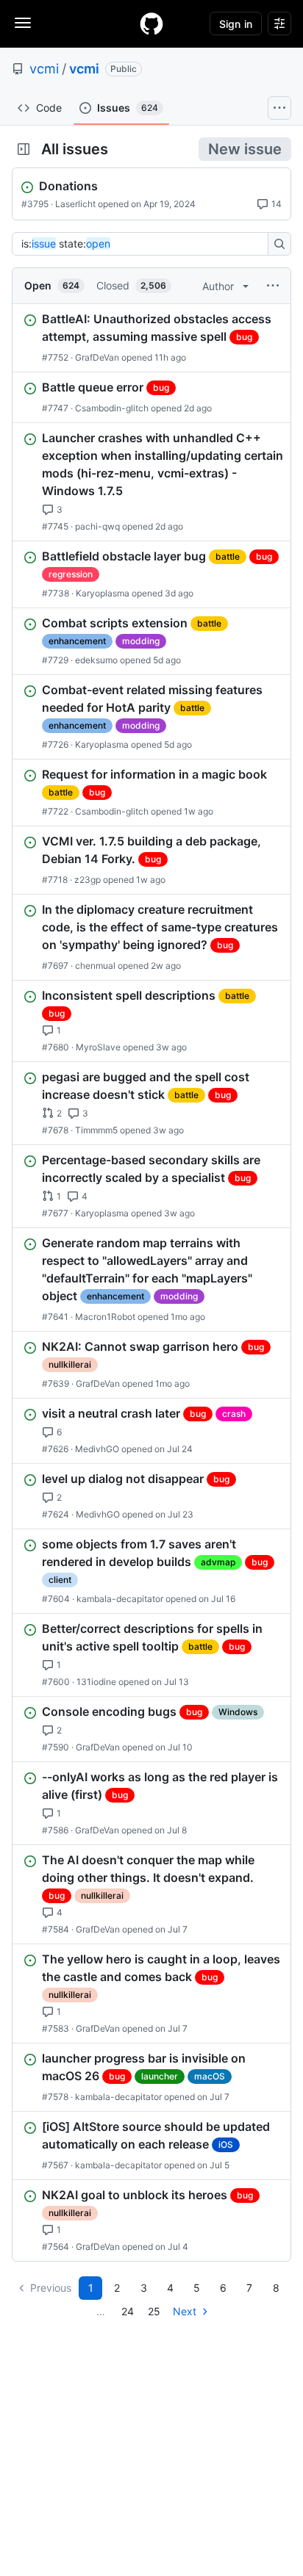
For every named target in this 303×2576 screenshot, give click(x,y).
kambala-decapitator (120, 1599)
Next (185, 2311)
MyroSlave (98, 1047)
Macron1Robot (105, 1317)
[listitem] (151, 338)
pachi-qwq (97, 526)
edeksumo (96, 660)
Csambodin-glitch (112, 408)
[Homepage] (151, 24)
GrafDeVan (97, 357)
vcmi (44, 69)
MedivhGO (97, 1449)
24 (128, 2311)
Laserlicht (75, 204)
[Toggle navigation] (23, 23)
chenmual (95, 966)
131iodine (96, 1682)
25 (154, 2311)
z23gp (88, 880)
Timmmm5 (96, 1130)
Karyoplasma (103, 593)
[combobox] (144, 244)
